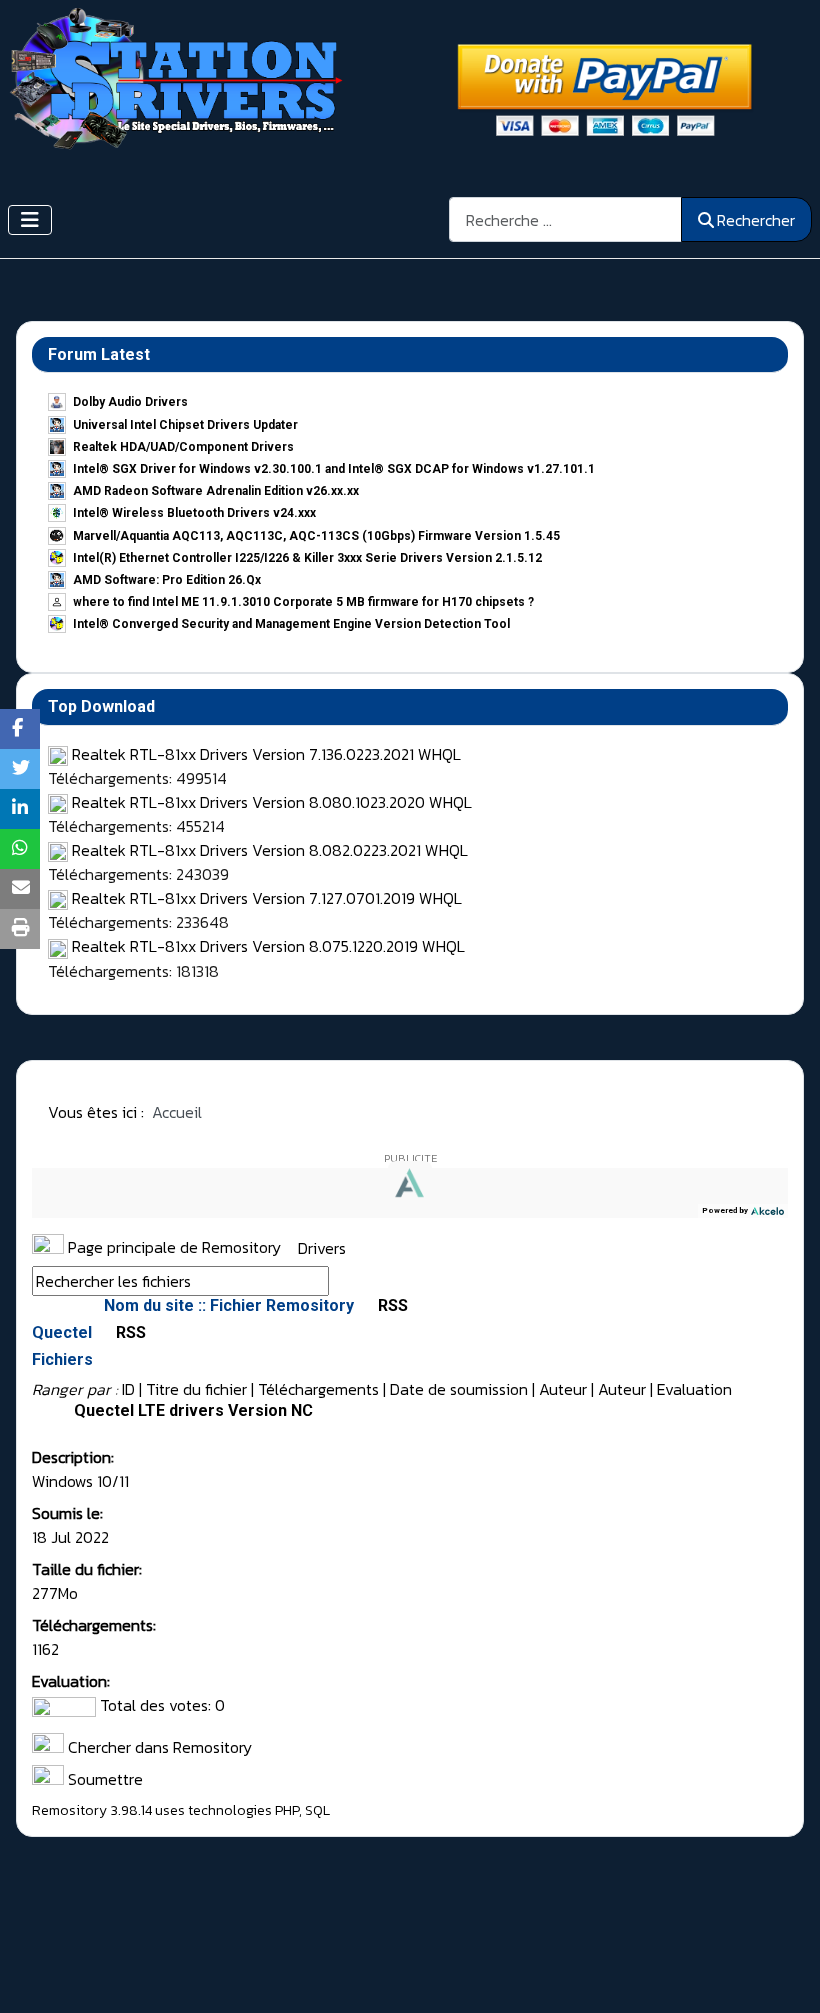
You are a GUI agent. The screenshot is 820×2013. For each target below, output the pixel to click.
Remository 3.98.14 (92, 1810)
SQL (317, 1810)
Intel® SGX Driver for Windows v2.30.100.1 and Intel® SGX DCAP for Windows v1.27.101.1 (334, 469)
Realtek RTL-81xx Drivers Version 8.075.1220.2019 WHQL (268, 946)
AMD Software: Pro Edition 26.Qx (167, 580)
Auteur (563, 1389)
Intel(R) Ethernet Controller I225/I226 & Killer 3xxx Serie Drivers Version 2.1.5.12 (307, 558)
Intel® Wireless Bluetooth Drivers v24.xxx (194, 513)
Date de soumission (459, 1389)
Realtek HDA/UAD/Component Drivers (183, 447)
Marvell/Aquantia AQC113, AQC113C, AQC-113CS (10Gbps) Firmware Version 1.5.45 (316, 536)
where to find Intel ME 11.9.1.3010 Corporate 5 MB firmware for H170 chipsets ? (303, 602)
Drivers (322, 1247)
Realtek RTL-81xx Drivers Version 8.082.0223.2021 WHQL (270, 850)
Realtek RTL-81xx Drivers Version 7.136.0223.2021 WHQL (266, 754)
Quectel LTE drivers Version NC (193, 1410)
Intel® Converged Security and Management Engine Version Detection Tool (291, 624)
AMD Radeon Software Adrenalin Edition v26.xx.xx (216, 491)
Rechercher (756, 220)
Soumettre (103, 1779)
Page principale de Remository (172, 1247)
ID (128, 1389)
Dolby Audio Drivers (130, 402)
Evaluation (694, 1389)
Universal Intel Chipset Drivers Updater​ (185, 425)
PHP (287, 1810)
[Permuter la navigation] (30, 220)
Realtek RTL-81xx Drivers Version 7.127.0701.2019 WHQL (267, 898)
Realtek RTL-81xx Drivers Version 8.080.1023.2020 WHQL (272, 802)
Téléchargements (318, 1389)
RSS (391, 1305)
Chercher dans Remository (158, 1747)
